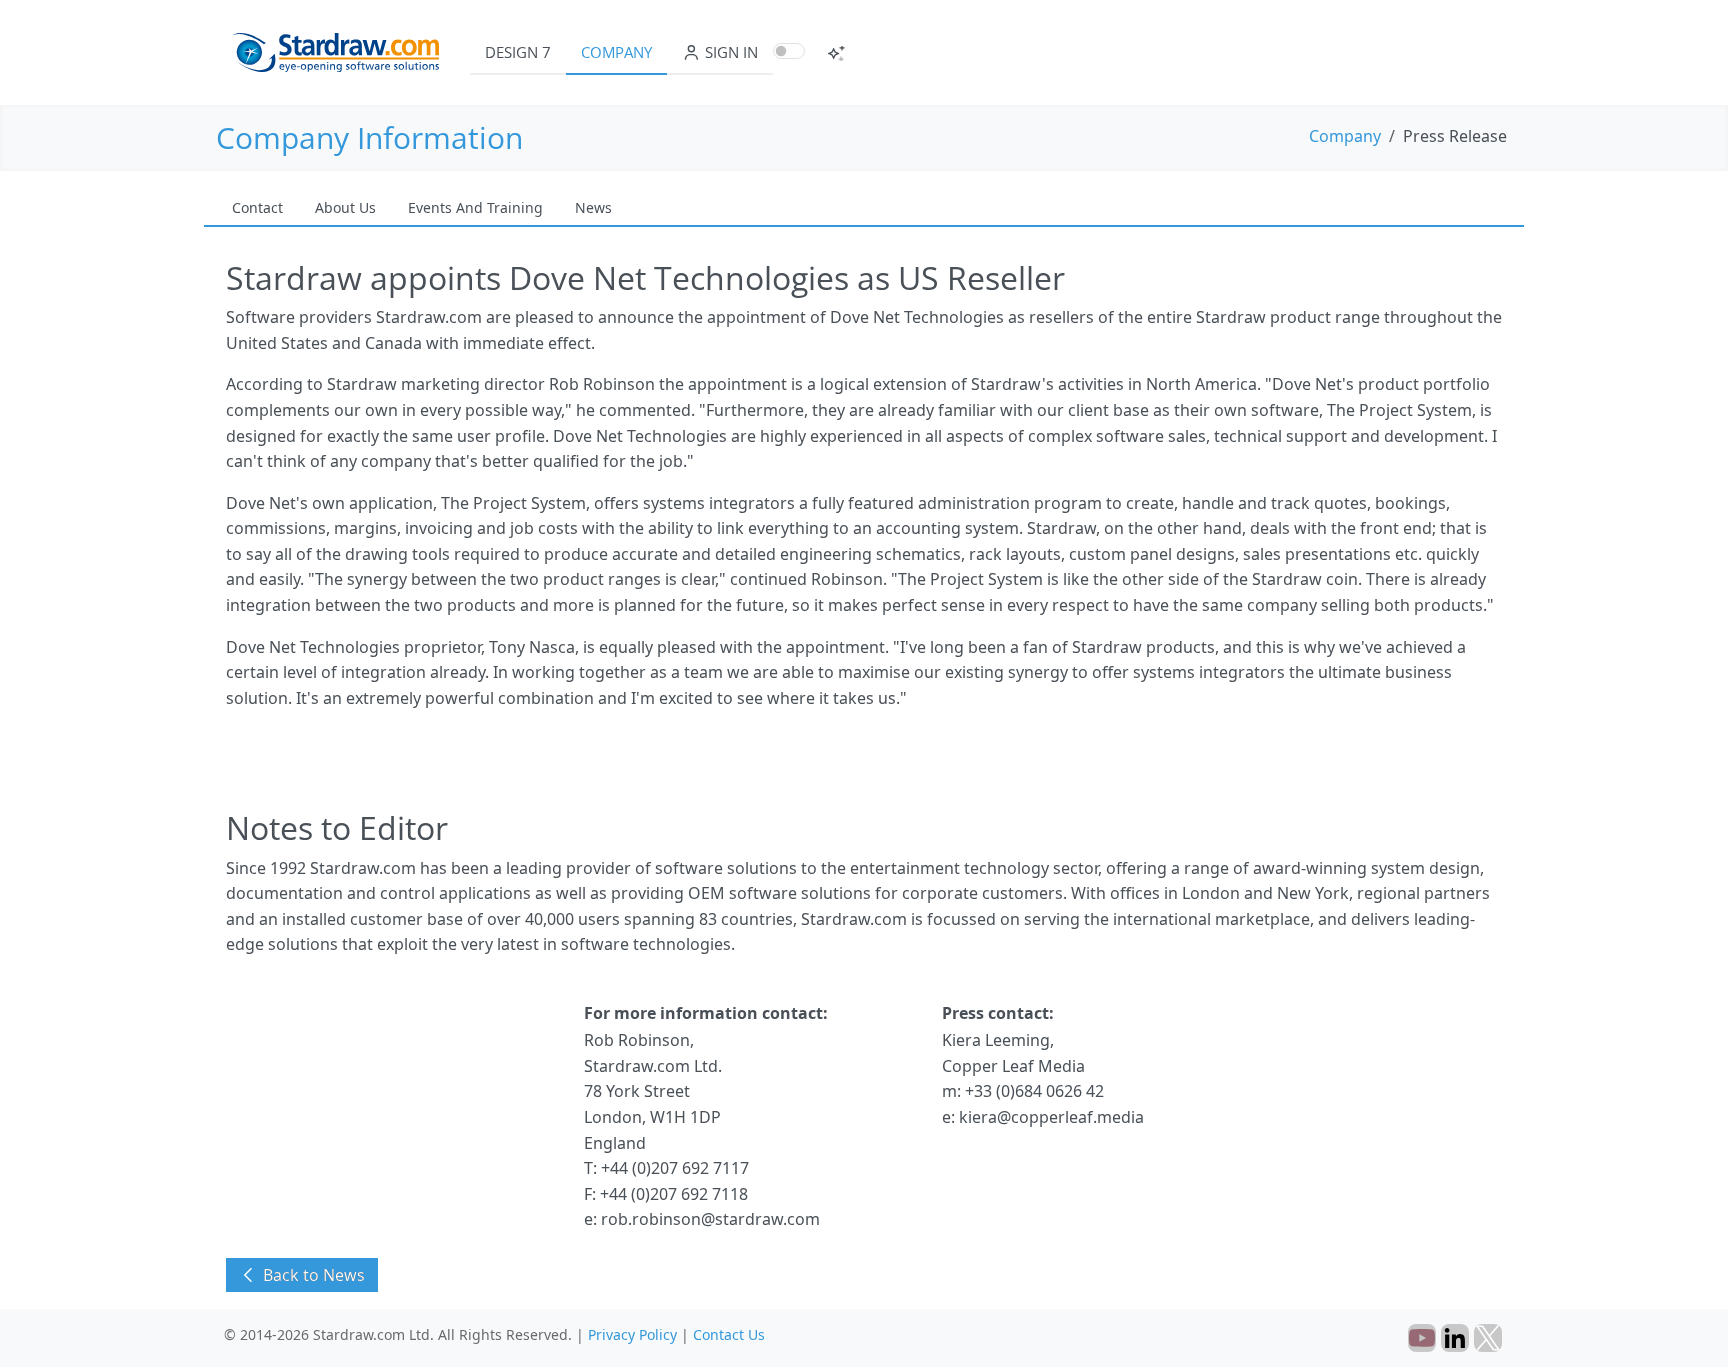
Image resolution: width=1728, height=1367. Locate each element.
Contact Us (729, 1334)
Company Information (369, 137)
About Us (345, 207)
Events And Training (475, 207)
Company (616, 52)
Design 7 (518, 52)
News (593, 207)
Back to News (312, 1275)
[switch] (789, 51)
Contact (257, 207)
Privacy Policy (632, 1334)
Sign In (729, 52)
